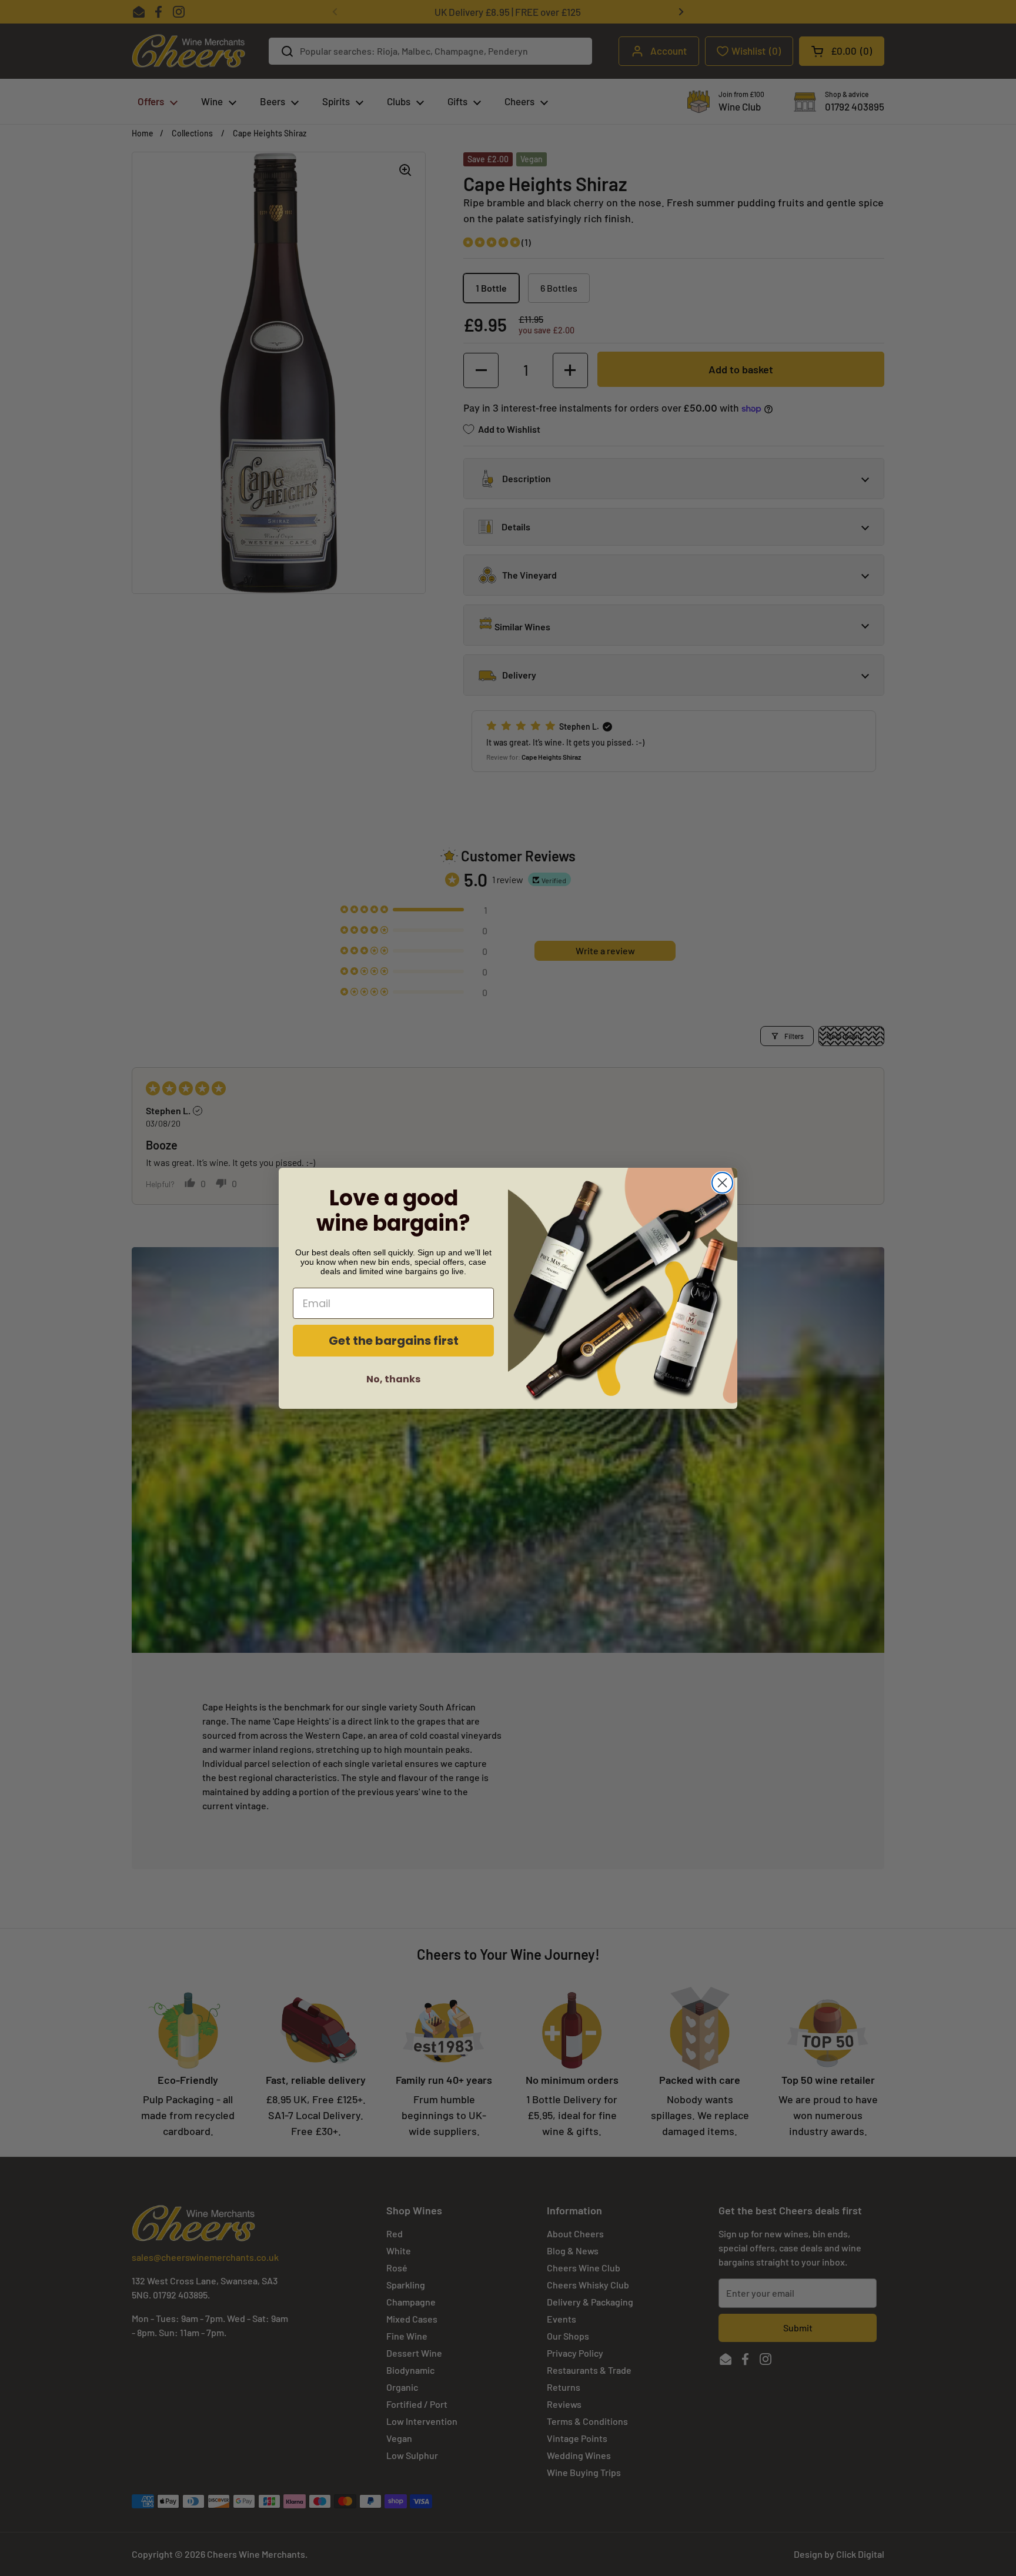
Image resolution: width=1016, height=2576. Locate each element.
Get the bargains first (394, 1341)
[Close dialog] (722, 1183)
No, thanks (393, 1379)
